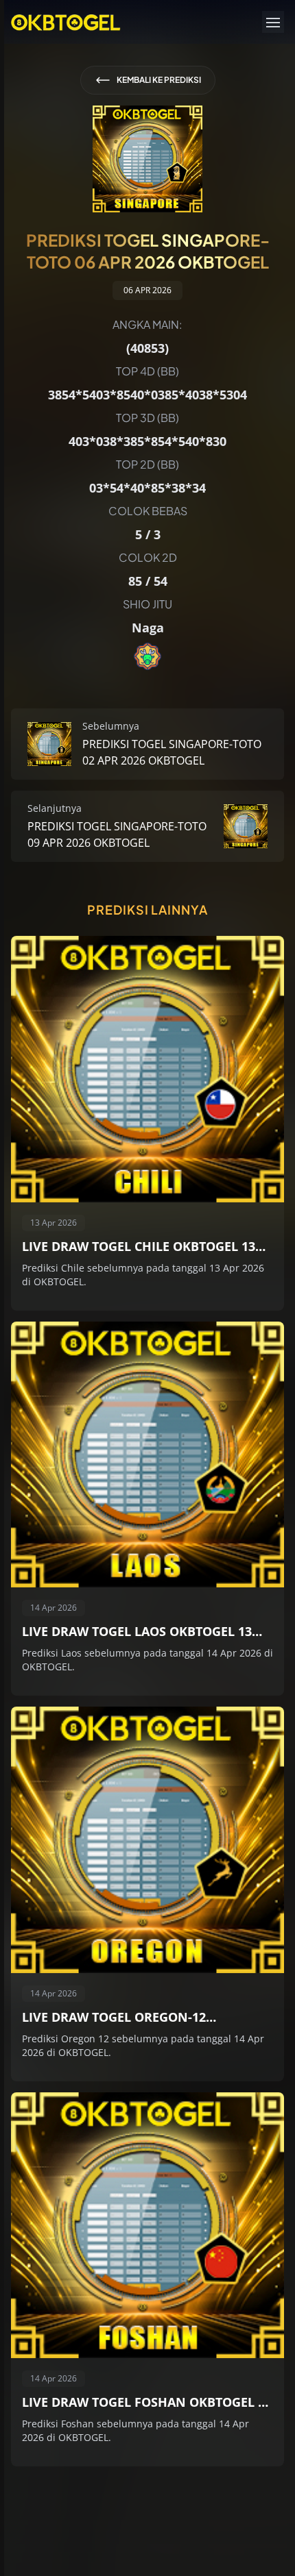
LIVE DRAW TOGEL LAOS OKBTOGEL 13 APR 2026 (137, 1632)
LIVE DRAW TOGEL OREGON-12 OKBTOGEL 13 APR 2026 (114, 2018)
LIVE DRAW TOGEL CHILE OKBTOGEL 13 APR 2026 (139, 1247)
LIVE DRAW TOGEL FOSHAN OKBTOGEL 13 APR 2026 (147, 2403)
